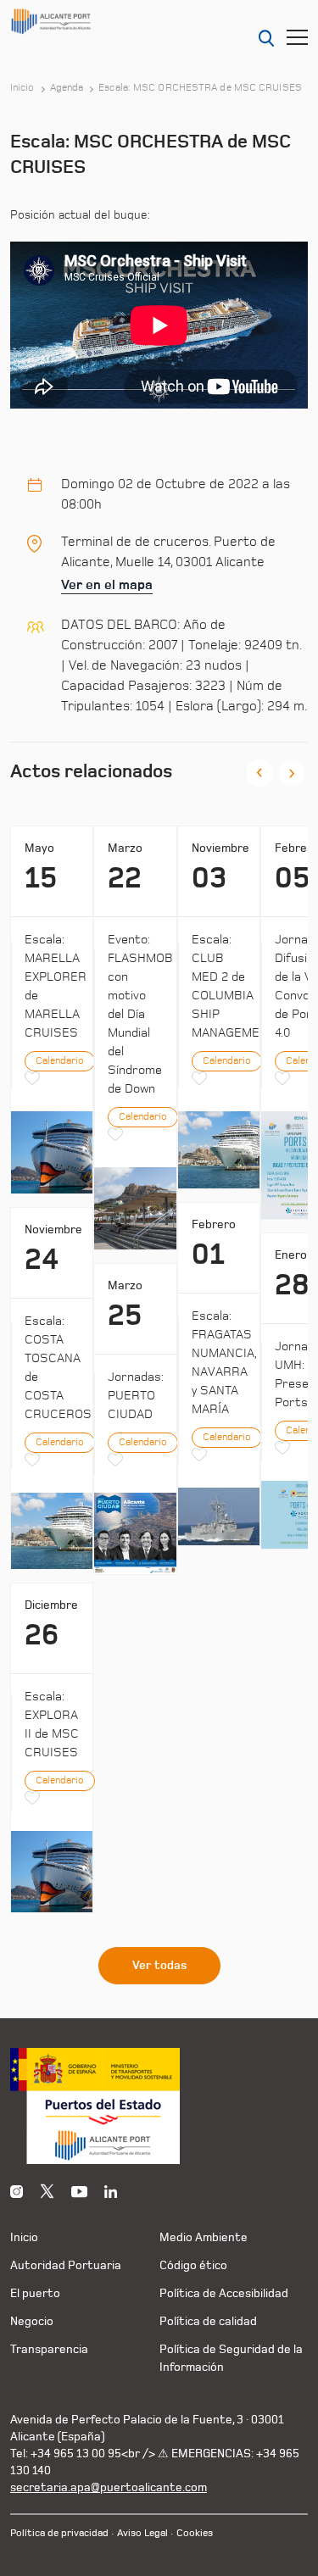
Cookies (195, 2533)
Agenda (67, 88)
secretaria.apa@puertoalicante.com (109, 2487)
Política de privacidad (59, 2533)
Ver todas (159, 1966)
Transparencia (49, 2349)
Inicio (22, 88)
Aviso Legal (142, 2533)
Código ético (193, 2265)
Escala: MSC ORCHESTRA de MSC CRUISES (200, 88)
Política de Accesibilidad (224, 2293)
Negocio (32, 2321)
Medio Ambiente (204, 2237)
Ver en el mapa (107, 585)
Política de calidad (208, 2321)
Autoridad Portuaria (66, 2265)
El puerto (35, 2293)
